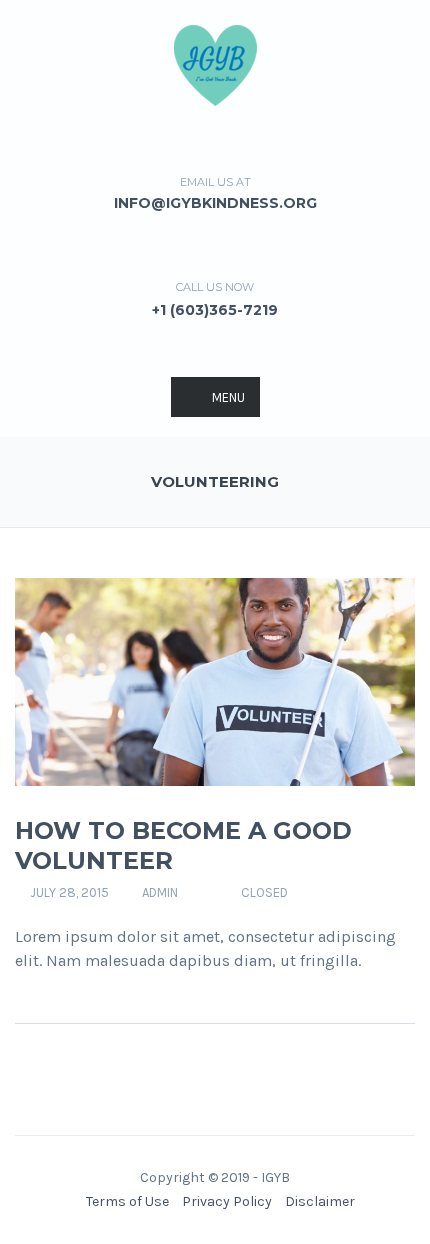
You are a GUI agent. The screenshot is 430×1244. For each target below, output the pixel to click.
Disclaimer (320, 1201)
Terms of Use (127, 1201)
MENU (228, 397)
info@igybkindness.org (215, 203)
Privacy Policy (227, 1201)
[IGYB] (215, 63)
